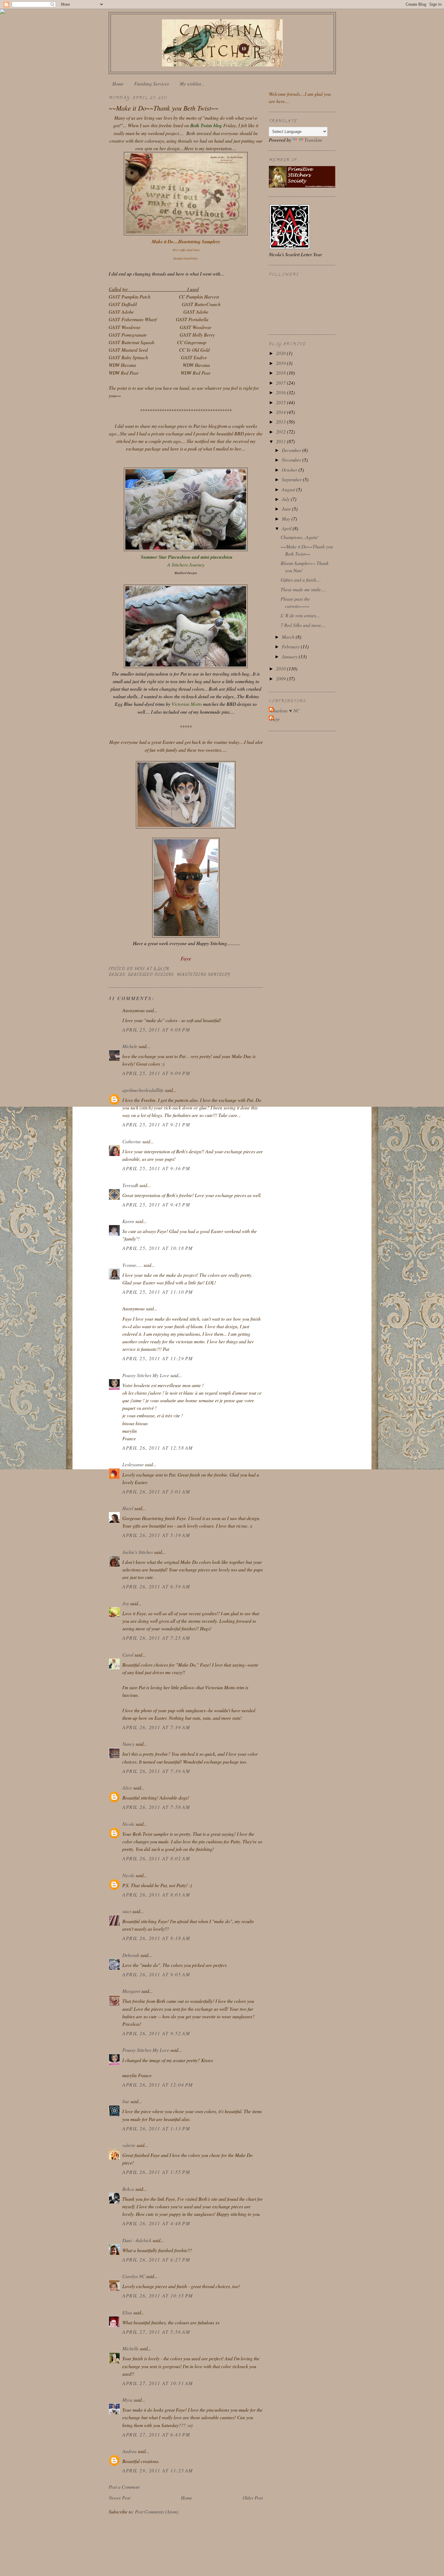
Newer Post (119, 2498)
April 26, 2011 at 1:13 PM (156, 2128)
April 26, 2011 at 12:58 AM (158, 1448)
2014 (282, 412)
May (287, 519)
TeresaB (130, 1185)
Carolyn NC (134, 2276)
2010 (282, 668)
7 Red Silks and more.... (303, 625)
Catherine (132, 1141)
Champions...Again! (299, 537)
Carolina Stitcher (222, 41)
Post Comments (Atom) (157, 2511)
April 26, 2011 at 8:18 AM (156, 1938)
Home (118, 84)
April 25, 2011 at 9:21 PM (156, 1124)
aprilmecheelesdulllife (143, 1090)
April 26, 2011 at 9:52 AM (156, 2033)
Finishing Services (151, 84)
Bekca (128, 2189)
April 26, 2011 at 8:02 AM (156, 1858)
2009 (282, 678)
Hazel (128, 1508)
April (287, 528)
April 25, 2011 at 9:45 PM (156, 1204)
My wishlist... (192, 84)
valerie (129, 2145)
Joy (126, 1603)
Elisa (127, 2312)
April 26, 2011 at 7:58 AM (156, 1807)
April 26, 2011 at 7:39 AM (156, 1727)
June (287, 509)
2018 (282, 373)
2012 (282, 432)
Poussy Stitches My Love (146, 1375)
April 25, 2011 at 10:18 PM (158, 1248)
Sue (126, 2101)
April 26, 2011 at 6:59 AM (156, 1586)
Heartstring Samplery (204, 974)
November (292, 460)
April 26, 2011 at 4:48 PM (156, 2223)
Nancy (128, 1744)
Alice (127, 1788)
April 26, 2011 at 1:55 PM (156, 2172)
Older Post (253, 2498)
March (289, 637)
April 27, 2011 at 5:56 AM (156, 2332)
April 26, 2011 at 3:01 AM (156, 1491)
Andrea (129, 2451)
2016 (282, 392)
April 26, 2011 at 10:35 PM (158, 2295)
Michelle (130, 2348)
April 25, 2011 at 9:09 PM (156, 1073)
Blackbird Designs (151, 974)
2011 (282, 441)
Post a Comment (124, 2487)
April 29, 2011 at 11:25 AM (158, 2470)
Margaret (131, 1991)
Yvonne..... (132, 1265)
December (292, 450)
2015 (282, 402)
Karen (128, 1221)
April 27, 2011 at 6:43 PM (156, 2434)
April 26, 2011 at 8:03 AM (156, 1895)
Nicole (128, 1824)
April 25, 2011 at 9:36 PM (156, 1168)
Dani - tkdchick (137, 2240)
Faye (275, 719)
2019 (282, 363)
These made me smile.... (303, 589)
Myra (127, 2400)
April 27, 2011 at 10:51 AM (158, 2383)
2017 (282, 383)
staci (127, 1911)
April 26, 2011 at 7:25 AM (156, 1638)
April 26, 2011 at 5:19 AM (156, 1535)
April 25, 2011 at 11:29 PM (158, 1358)
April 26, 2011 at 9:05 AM (156, 1974)
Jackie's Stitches (138, 1552)
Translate (313, 140)
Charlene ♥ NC (285, 710)
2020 (282, 353)
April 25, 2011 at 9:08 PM (156, 1030)
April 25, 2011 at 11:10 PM (158, 1292)
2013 (282, 422)
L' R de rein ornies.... (301, 615)
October (290, 470)
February (291, 646)
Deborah (131, 1955)
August (289, 489)
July (286, 499)
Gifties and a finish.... (301, 580)
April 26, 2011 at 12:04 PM (158, 2085)
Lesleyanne (133, 1464)
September (292, 479)
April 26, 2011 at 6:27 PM (156, 2260)
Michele (130, 1046)
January (290, 656)
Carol (128, 1655)
